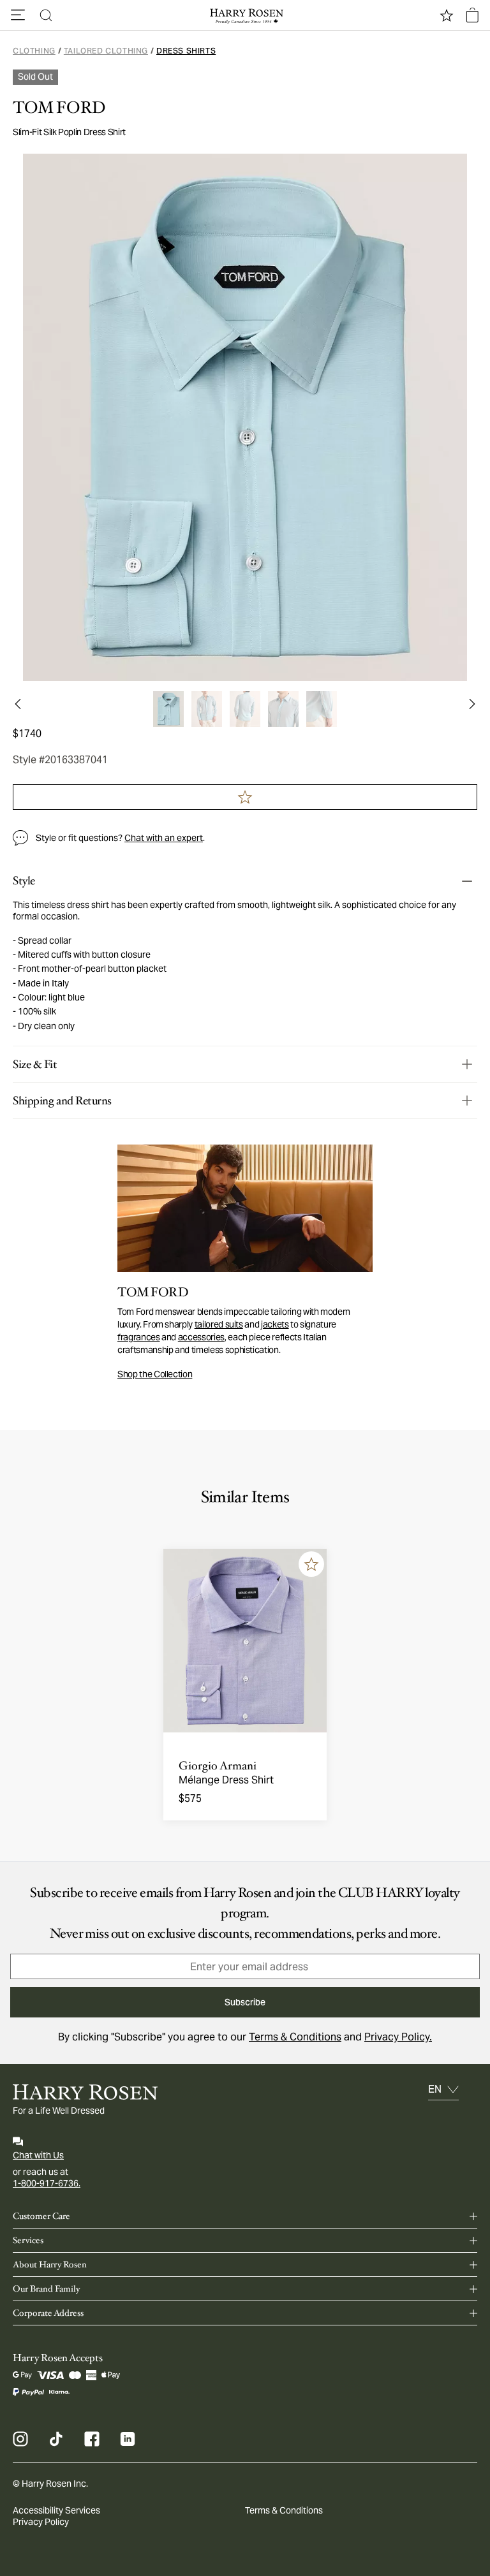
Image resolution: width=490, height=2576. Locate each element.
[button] (18, 15)
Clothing (34, 51)
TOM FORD (59, 108)
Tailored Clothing (106, 51)
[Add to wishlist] (311, 1564)
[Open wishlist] (447, 15)
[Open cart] (472, 15)
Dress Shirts (186, 51)
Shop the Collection (155, 1374)
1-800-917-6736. (47, 2183)
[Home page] (245, 15)
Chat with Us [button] (38, 2155)
